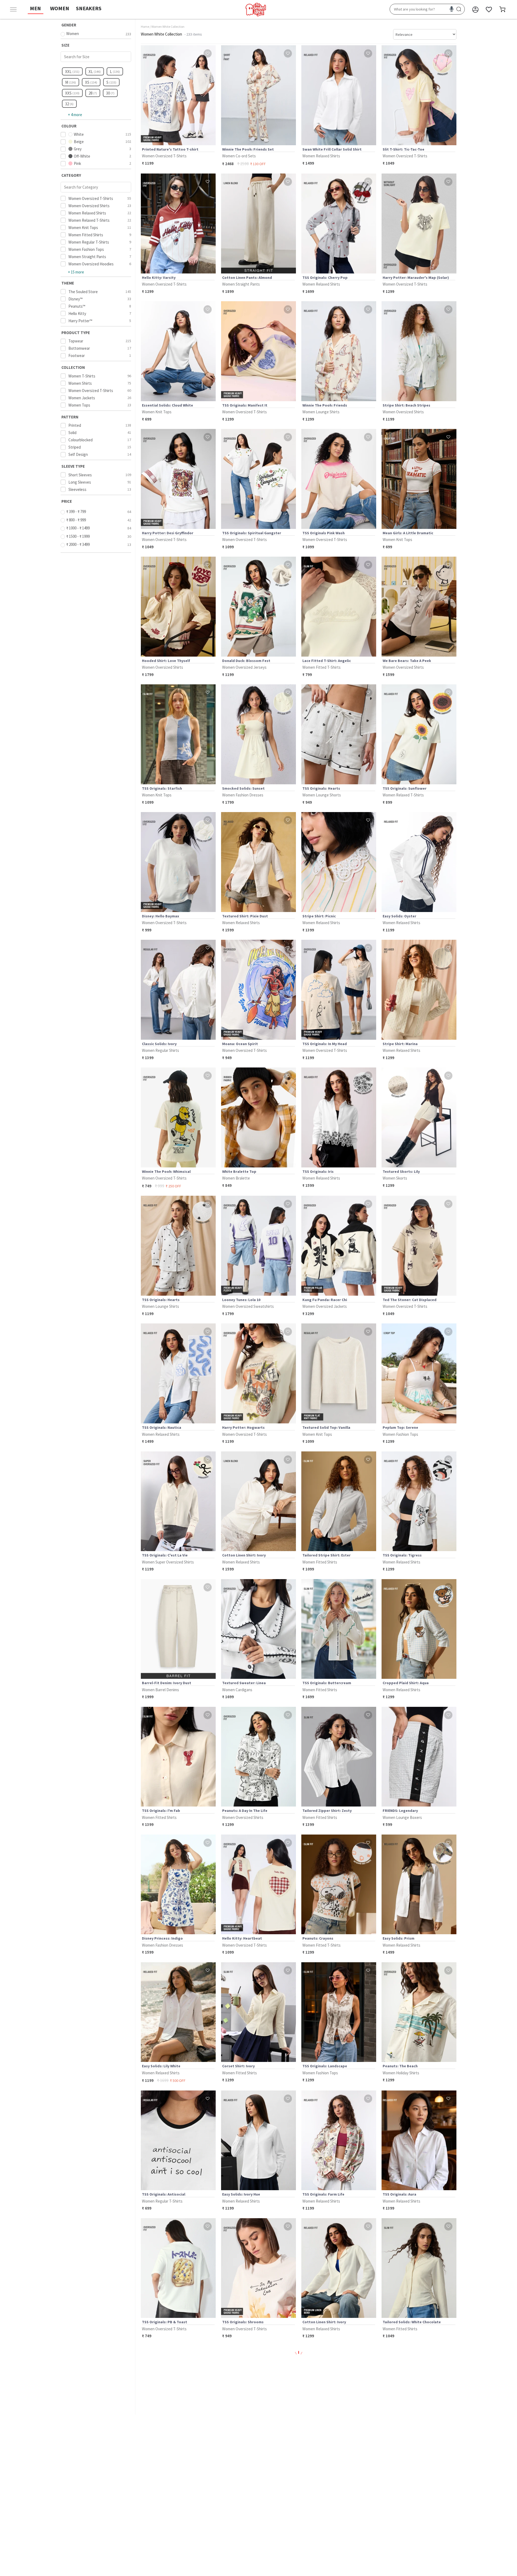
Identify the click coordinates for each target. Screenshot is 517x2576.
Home (145, 27)
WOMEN (60, 8)
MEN (35, 8)
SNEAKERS (89, 8)
